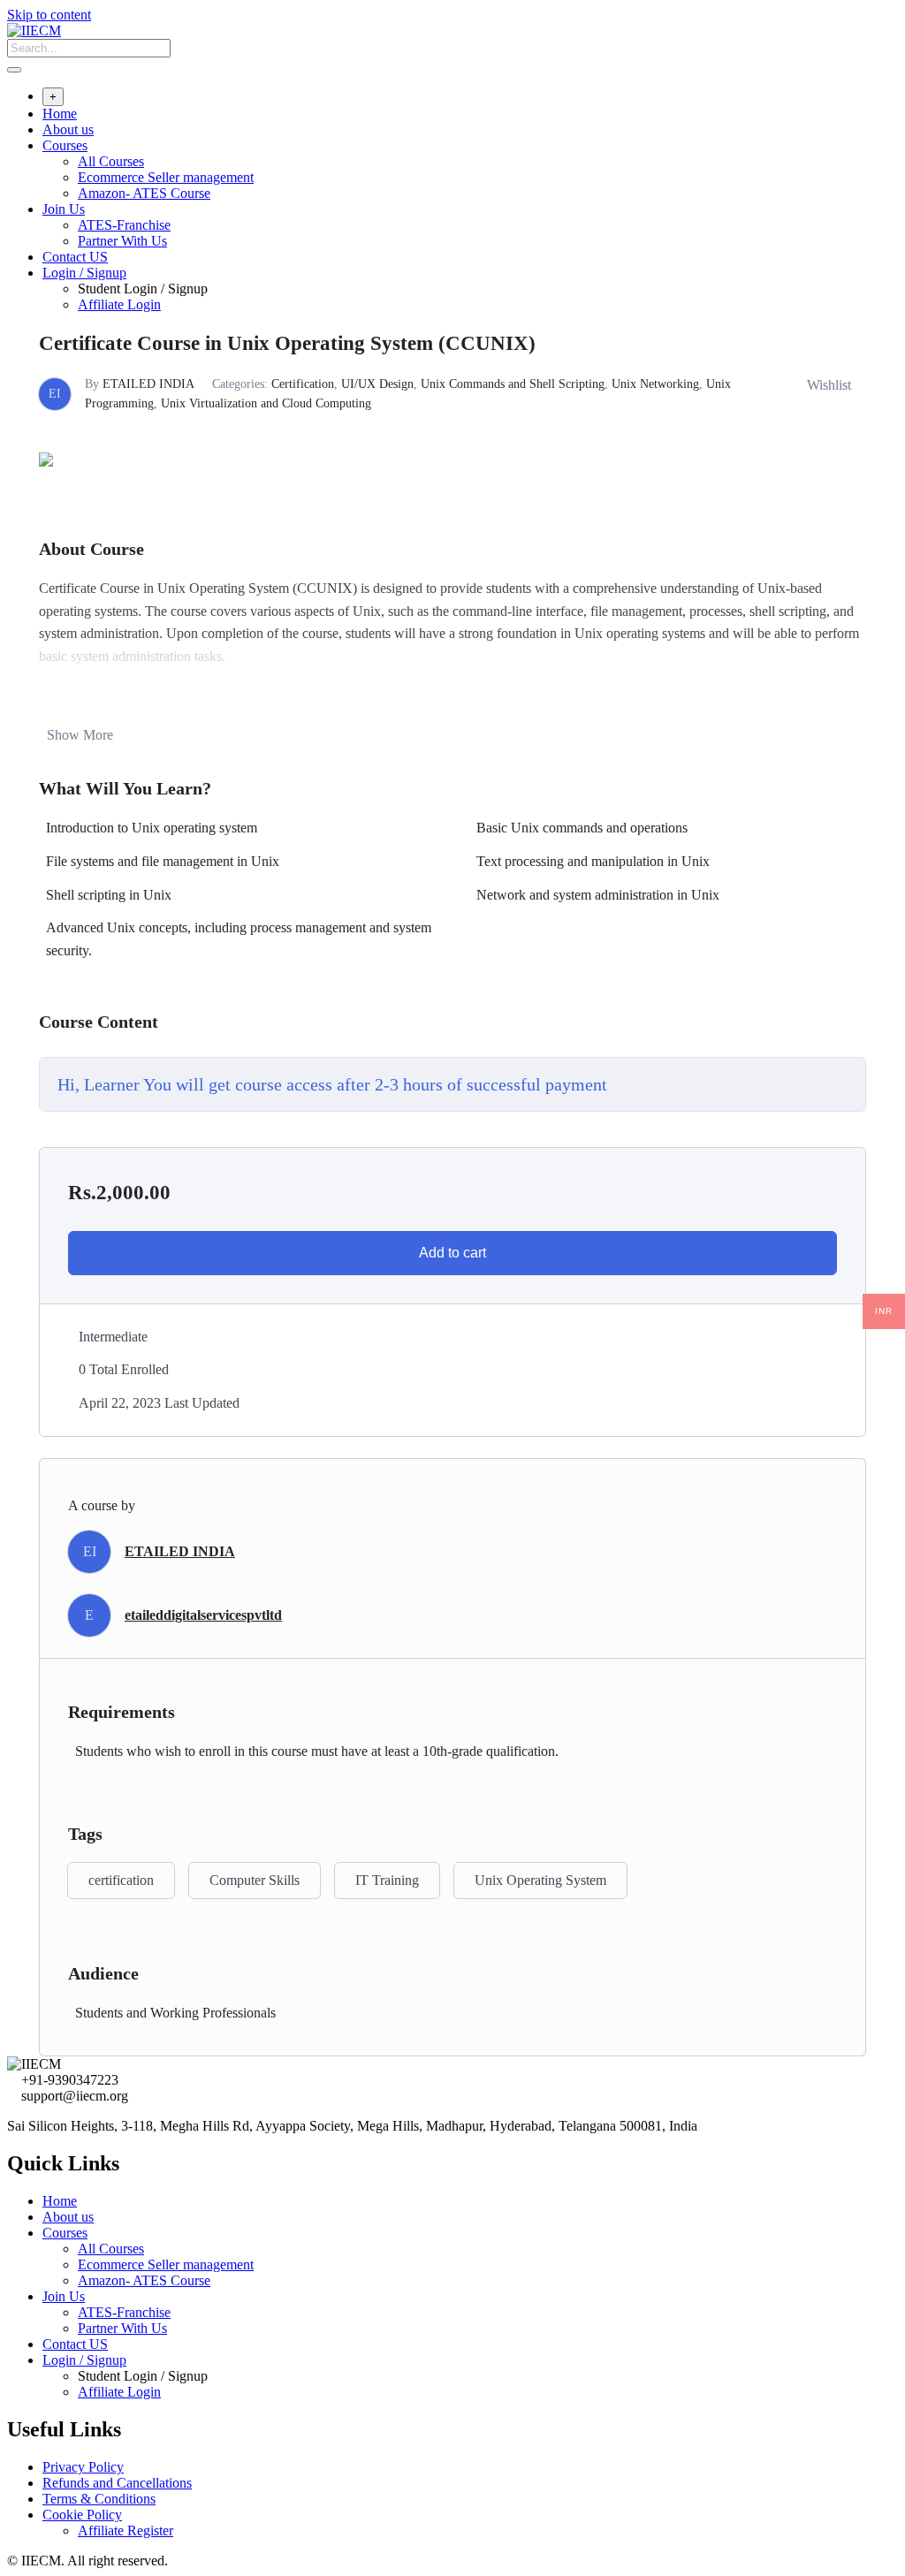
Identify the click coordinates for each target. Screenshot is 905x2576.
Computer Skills (255, 1880)
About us (68, 129)
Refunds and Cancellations (117, 2483)
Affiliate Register (125, 2530)
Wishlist (829, 385)
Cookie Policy (82, 2515)
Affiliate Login (119, 304)
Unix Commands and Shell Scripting (513, 384)
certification (121, 1880)
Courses (65, 145)
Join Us (64, 209)
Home (60, 114)
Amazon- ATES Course (144, 193)
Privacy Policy (83, 2467)
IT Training (387, 1880)
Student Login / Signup (143, 289)
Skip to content (49, 15)
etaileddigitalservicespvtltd (203, 1615)
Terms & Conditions (99, 2499)
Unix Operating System (540, 1880)
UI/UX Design (377, 384)
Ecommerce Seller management (166, 177)
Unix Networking (655, 384)
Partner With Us (122, 241)
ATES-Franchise (124, 225)
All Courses (111, 161)
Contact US (75, 257)
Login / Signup (84, 273)
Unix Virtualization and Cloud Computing (266, 403)
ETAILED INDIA (148, 384)
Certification (303, 384)
